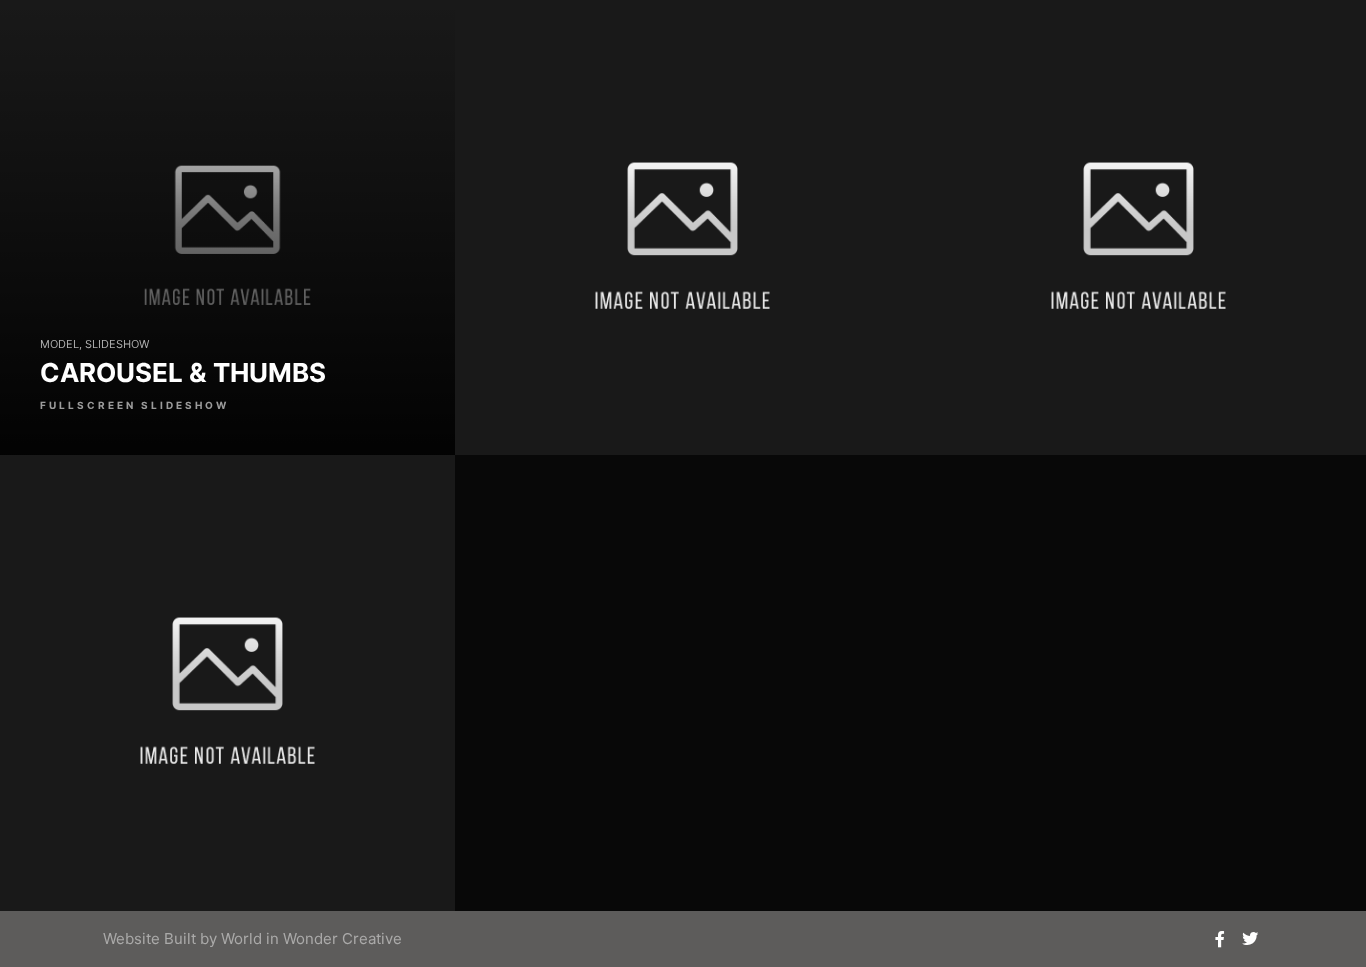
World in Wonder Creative (311, 938)
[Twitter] (1250, 939)
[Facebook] (1220, 939)
